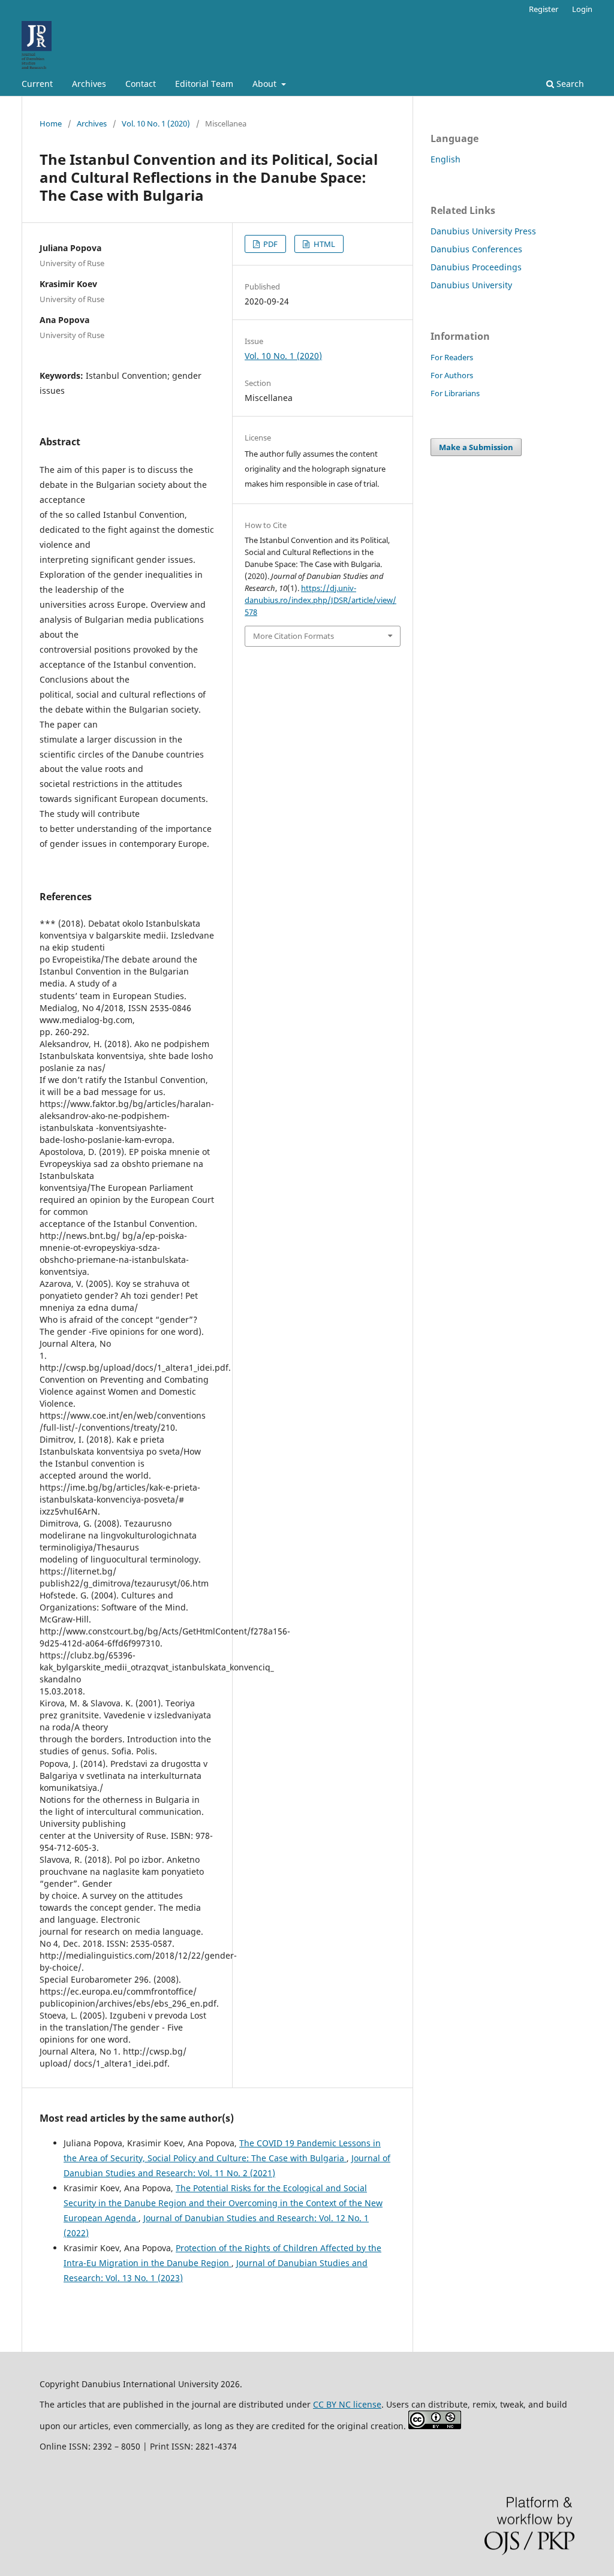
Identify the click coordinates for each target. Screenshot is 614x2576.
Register (544, 9)
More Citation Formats (294, 636)
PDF (270, 244)
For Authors (452, 375)
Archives (89, 84)
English (446, 159)
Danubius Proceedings (476, 267)
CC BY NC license (347, 2404)
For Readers (452, 357)
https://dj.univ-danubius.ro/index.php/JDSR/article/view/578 (320, 600)
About (266, 84)
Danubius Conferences (476, 249)
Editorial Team (204, 84)
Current (37, 84)
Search (569, 84)
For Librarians (455, 393)
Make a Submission (476, 447)
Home (51, 123)
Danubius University (471, 285)
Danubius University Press (483, 231)
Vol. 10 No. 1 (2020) (156, 123)
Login (582, 9)
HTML (323, 244)
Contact (141, 84)
